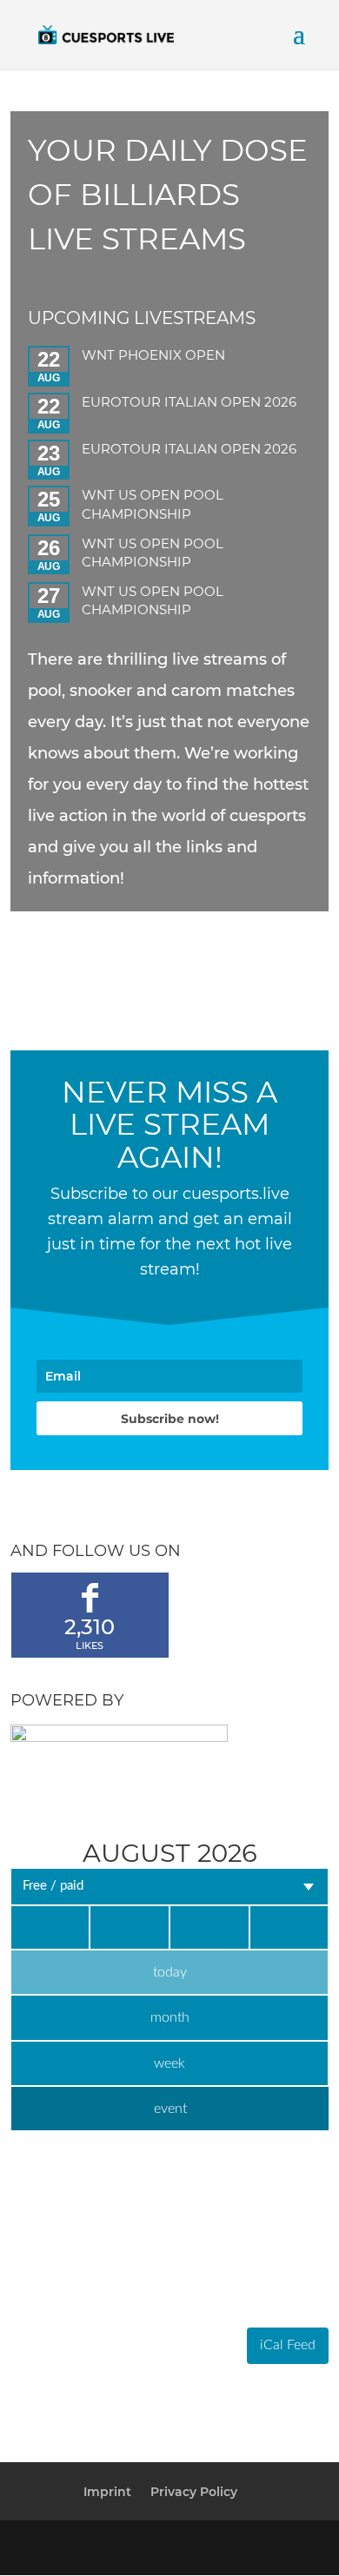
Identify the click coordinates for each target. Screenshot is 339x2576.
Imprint (107, 2492)
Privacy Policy (194, 2492)
